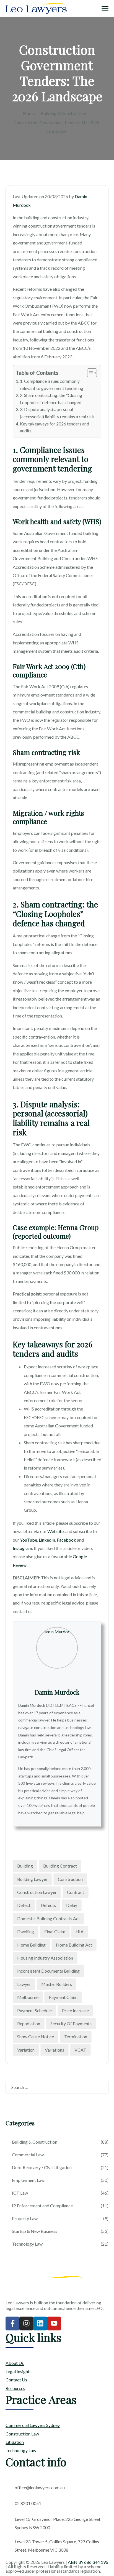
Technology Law (27, 2244)
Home (29, 113)
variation (26, 2050)
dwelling (26, 1931)
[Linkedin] (40, 2323)
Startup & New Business (35, 2231)
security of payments (71, 2023)
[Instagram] (26, 2323)
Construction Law (22, 2434)
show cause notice (36, 2036)
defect (24, 1905)
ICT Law (20, 2193)
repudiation (29, 2023)
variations (55, 2050)
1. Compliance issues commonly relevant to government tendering (52, 385)
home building (31, 1945)
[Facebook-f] (12, 2323)
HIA (80, 1931)
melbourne (28, 1997)
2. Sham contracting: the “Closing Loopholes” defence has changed (51, 399)
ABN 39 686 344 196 (88, 2562)
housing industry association (45, 1958)
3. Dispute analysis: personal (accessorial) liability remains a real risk (57, 413)
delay (72, 1905)
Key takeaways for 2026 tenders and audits (55, 427)
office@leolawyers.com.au (40, 2487)
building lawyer (32, 1879)
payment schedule (34, 2010)
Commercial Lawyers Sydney (33, 2425)
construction (70, 1879)
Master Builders (57, 1984)
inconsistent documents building (48, 1971)
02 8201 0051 (28, 2503)
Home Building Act (74, 1945)
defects (48, 1905)
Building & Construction (63, 113)
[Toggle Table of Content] (89, 373)
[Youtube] (54, 2323)
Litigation (15, 2442)
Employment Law (28, 2180)
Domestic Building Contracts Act (49, 1918)
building (25, 1866)
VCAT (80, 2050)
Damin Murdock (57, 1692)
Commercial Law (28, 2155)
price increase (75, 2010)
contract (76, 1892)
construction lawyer (37, 1892)
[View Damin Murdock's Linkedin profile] (57, 1676)
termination (76, 2036)
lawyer (24, 1984)
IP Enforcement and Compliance (42, 2206)
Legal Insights (19, 2371)
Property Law (25, 2218)
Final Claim (55, 1931)
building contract (60, 1866)
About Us (15, 2363)
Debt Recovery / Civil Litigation (42, 2167)
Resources (15, 2388)
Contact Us (16, 2380)
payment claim (63, 1997)
